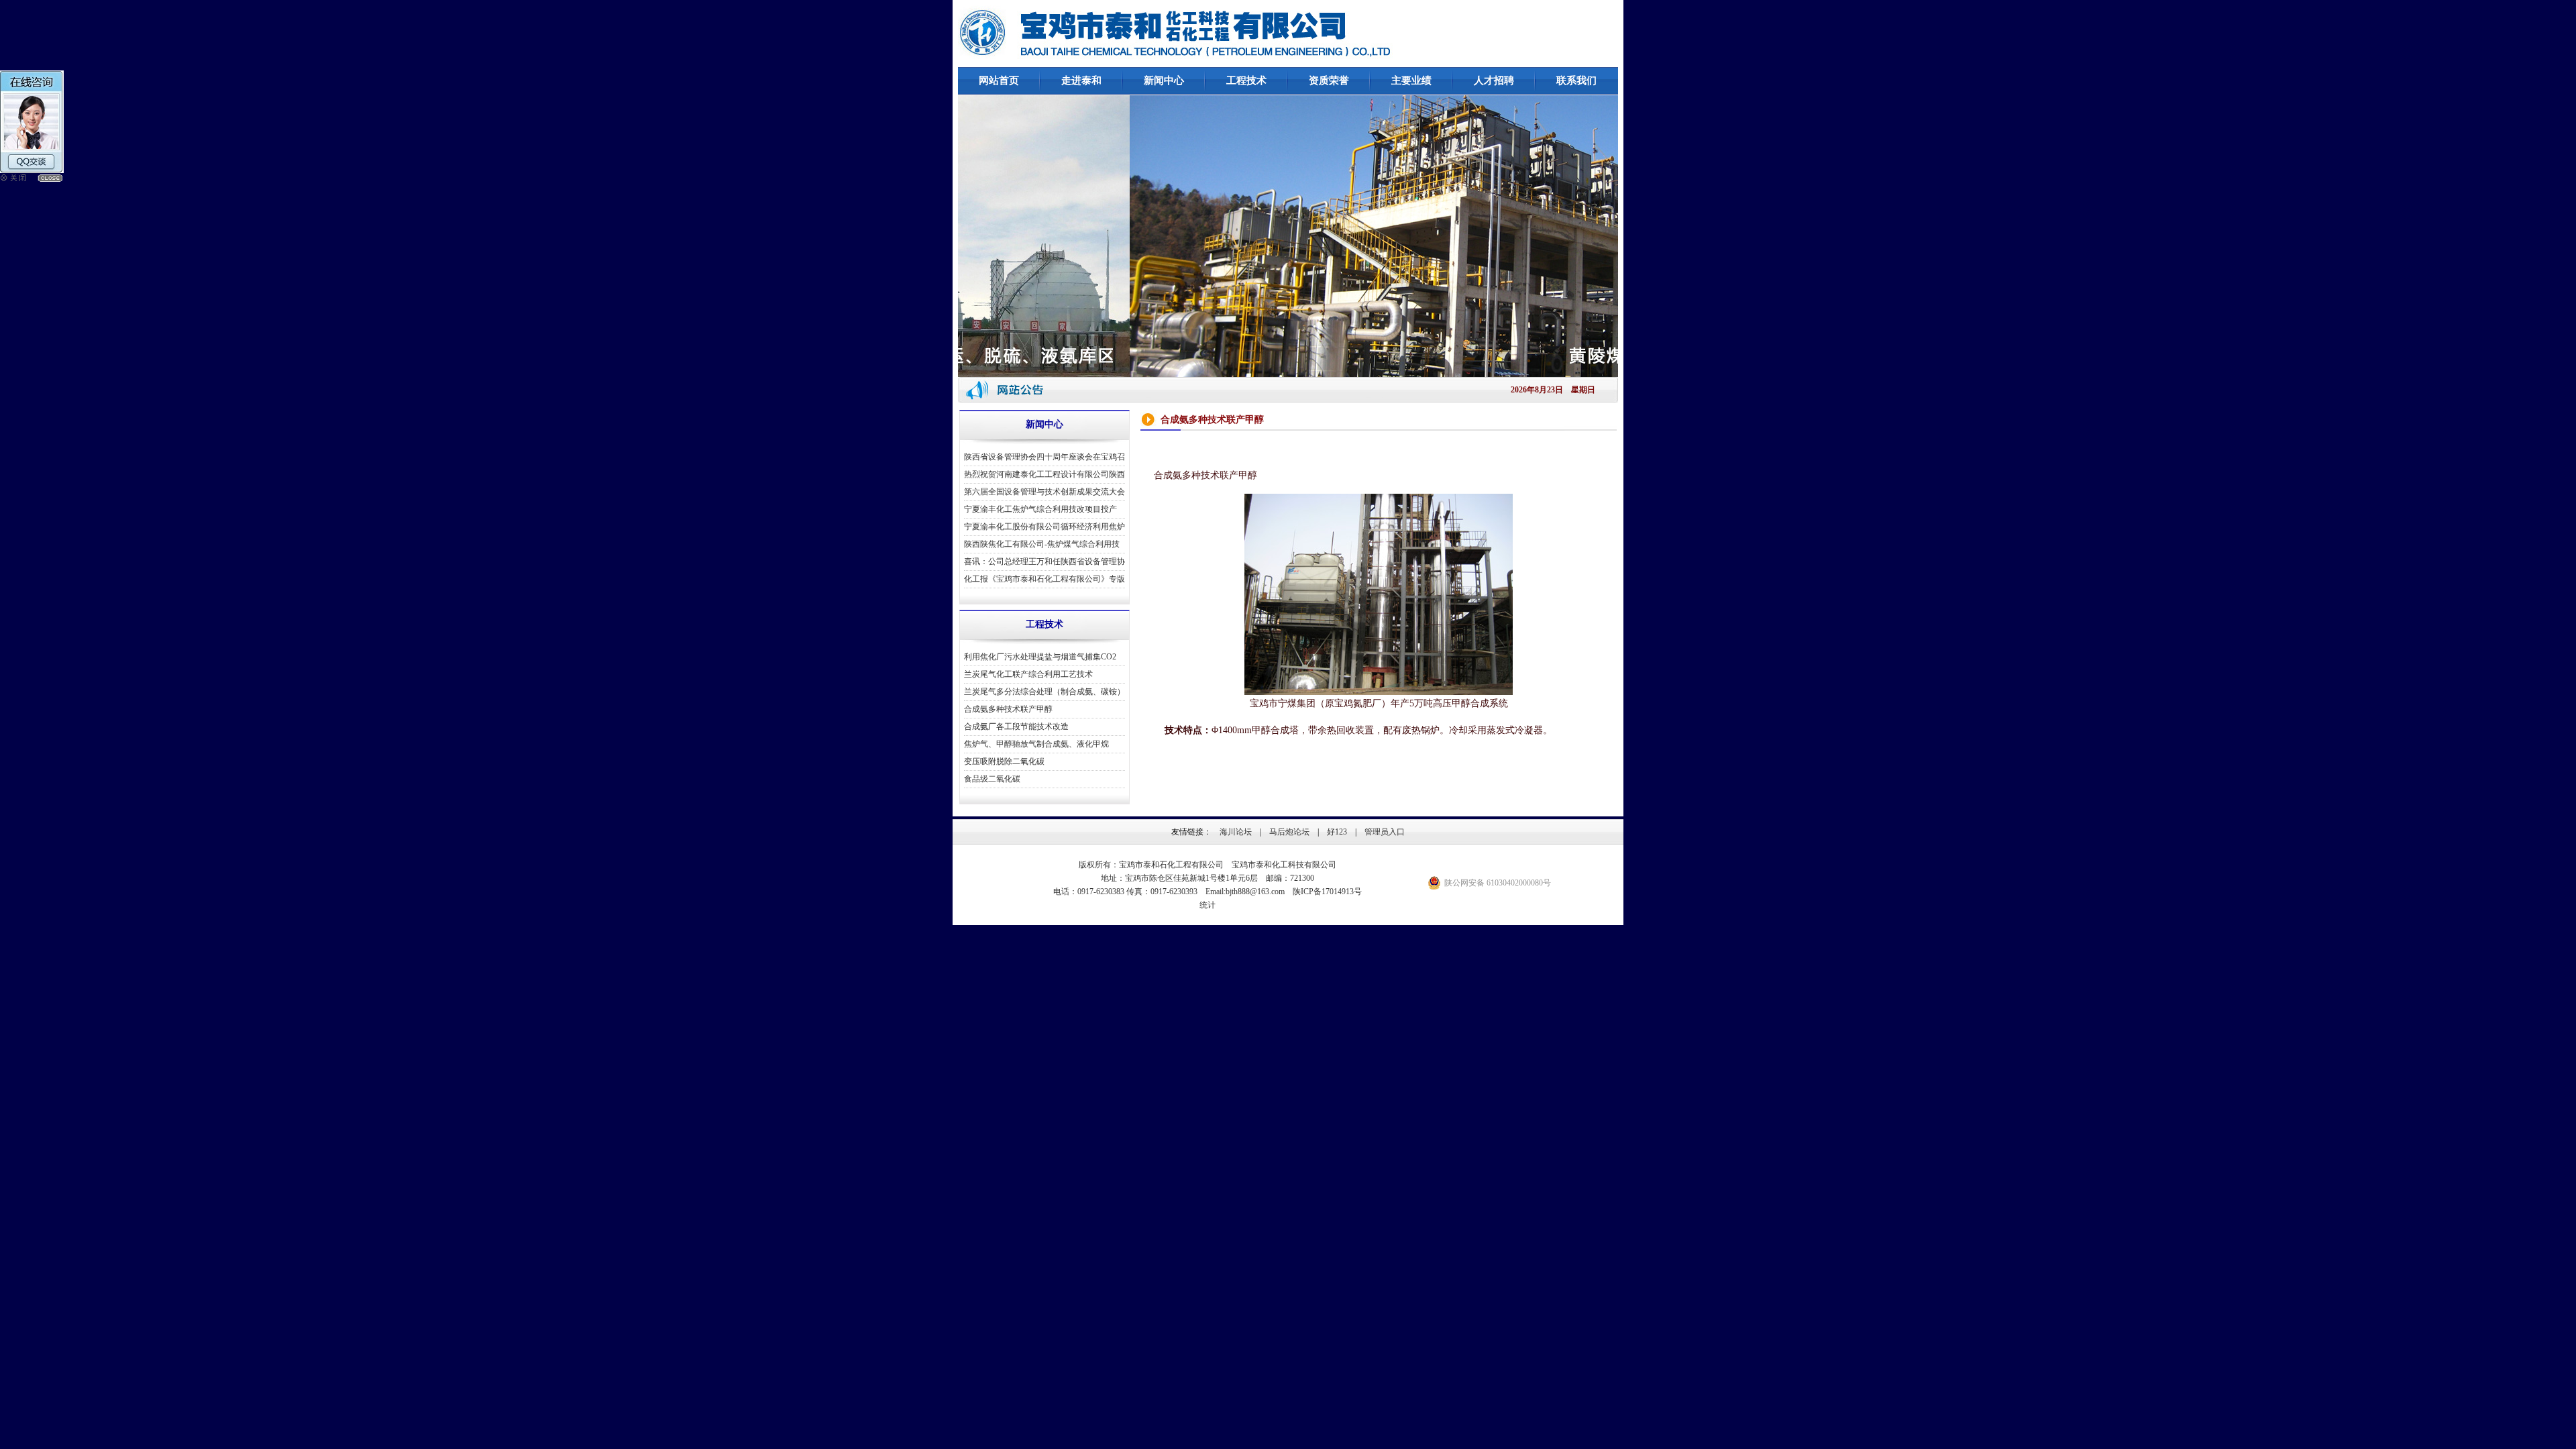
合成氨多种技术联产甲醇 (1008, 709)
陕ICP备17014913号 (1327, 892)
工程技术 (1246, 80)
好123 (1337, 832)
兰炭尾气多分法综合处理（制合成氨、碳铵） (1044, 692)
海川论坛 (1236, 832)
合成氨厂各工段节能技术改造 (1016, 727)
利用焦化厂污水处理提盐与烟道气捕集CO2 (1040, 657)
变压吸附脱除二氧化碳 (1004, 761)
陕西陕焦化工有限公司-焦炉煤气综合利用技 (1042, 544)
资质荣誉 (1329, 80)
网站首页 (999, 80)
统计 (1207, 905)
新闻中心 (1164, 80)
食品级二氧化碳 (992, 779)
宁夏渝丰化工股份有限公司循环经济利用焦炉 (1044, 527)
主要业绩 (1411, 80)
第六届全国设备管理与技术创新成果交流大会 (1044, 492)
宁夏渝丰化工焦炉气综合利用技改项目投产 (1040, 509)
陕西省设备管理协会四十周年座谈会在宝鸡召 (1044, 457)
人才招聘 (1494, 80)
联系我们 (1576, 80)
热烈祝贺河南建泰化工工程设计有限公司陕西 (1044, 474)
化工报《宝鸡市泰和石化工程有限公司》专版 (1044, 579)
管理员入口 (1385, 832)
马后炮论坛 (1289, 832)
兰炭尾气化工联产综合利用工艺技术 (1028, 674)
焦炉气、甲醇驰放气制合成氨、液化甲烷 (1036, 744)
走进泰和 (1081, 80)
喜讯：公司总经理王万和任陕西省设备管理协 (1044, 561)
